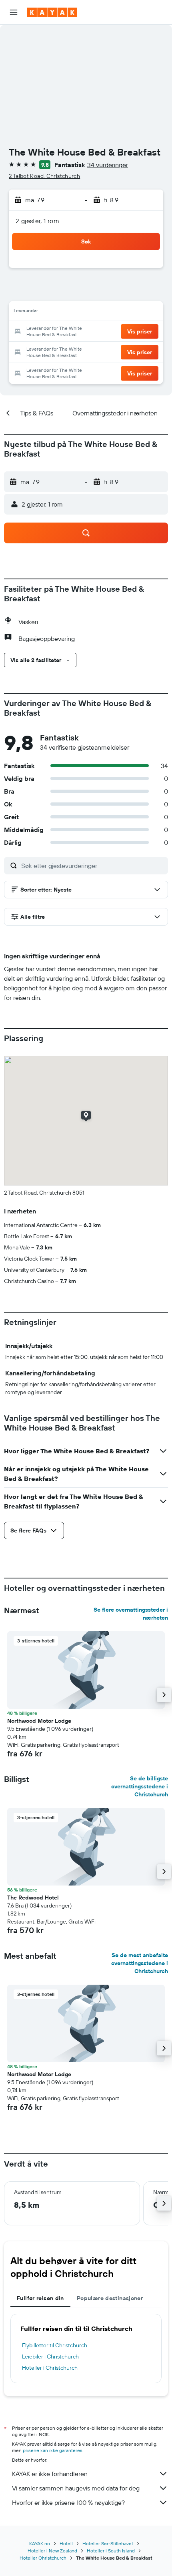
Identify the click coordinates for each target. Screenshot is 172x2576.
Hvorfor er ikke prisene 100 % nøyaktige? (68, 2502)
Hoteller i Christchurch (50, 2368)
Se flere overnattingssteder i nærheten (131, 1614)
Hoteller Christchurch (43, 2558)
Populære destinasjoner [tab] (110, 2298)
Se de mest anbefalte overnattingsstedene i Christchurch (140, 1963)
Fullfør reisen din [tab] (40, 2298)
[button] (14, 12)
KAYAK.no (40, 2543)
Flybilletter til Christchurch (55, 2345)
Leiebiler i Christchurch (50, 2357)
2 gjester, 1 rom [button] (37, 221)
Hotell (66, 2543)
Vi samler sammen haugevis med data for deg (76, 2488)
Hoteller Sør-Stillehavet (108, 2543)
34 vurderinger (108, 165)
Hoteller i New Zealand (52, 2551)
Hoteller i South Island (111, 2551)
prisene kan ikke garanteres (53, 2450)
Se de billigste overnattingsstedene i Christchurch (140, 1786)
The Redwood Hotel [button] (33, 1898)
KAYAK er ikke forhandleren (50, 2474)
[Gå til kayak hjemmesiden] (52, 12)
